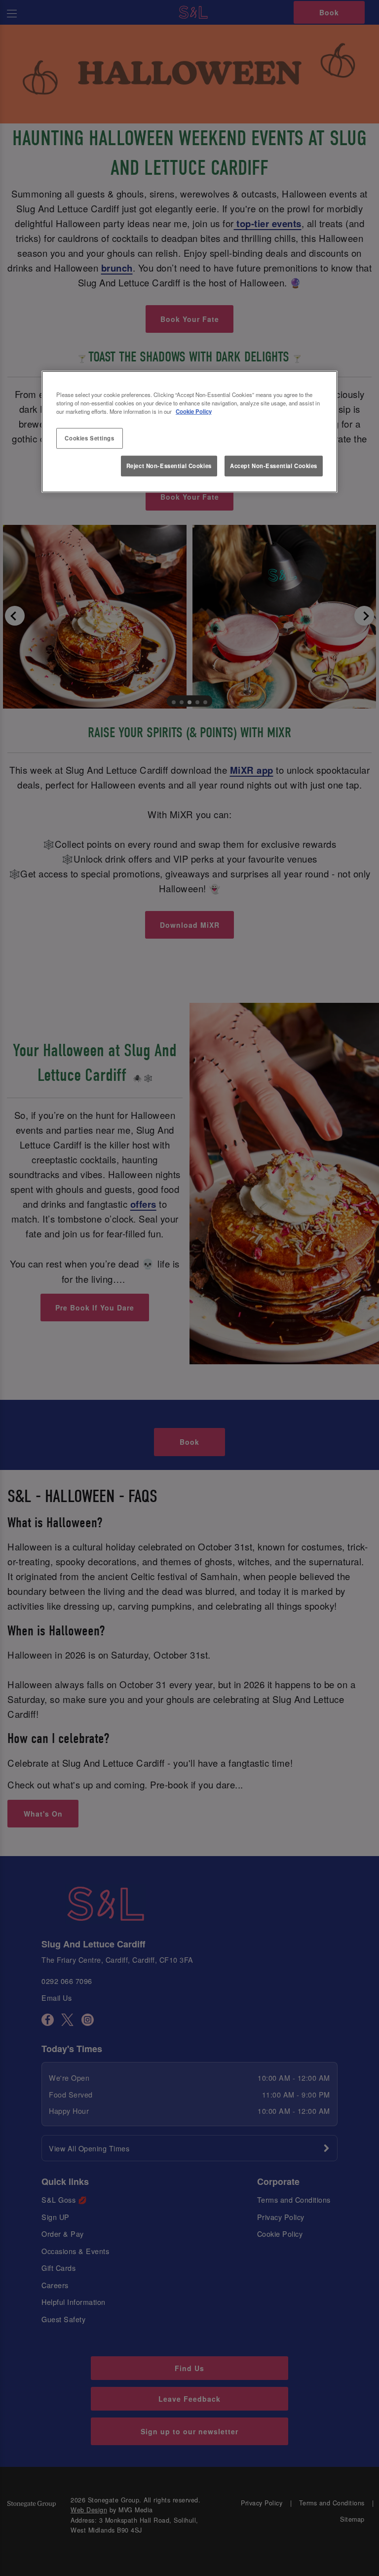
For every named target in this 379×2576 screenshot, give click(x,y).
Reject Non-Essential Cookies (169, 466)
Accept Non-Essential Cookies (274, 466)
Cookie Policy (194, 411)
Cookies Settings (89, 438)
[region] (189, 432)
